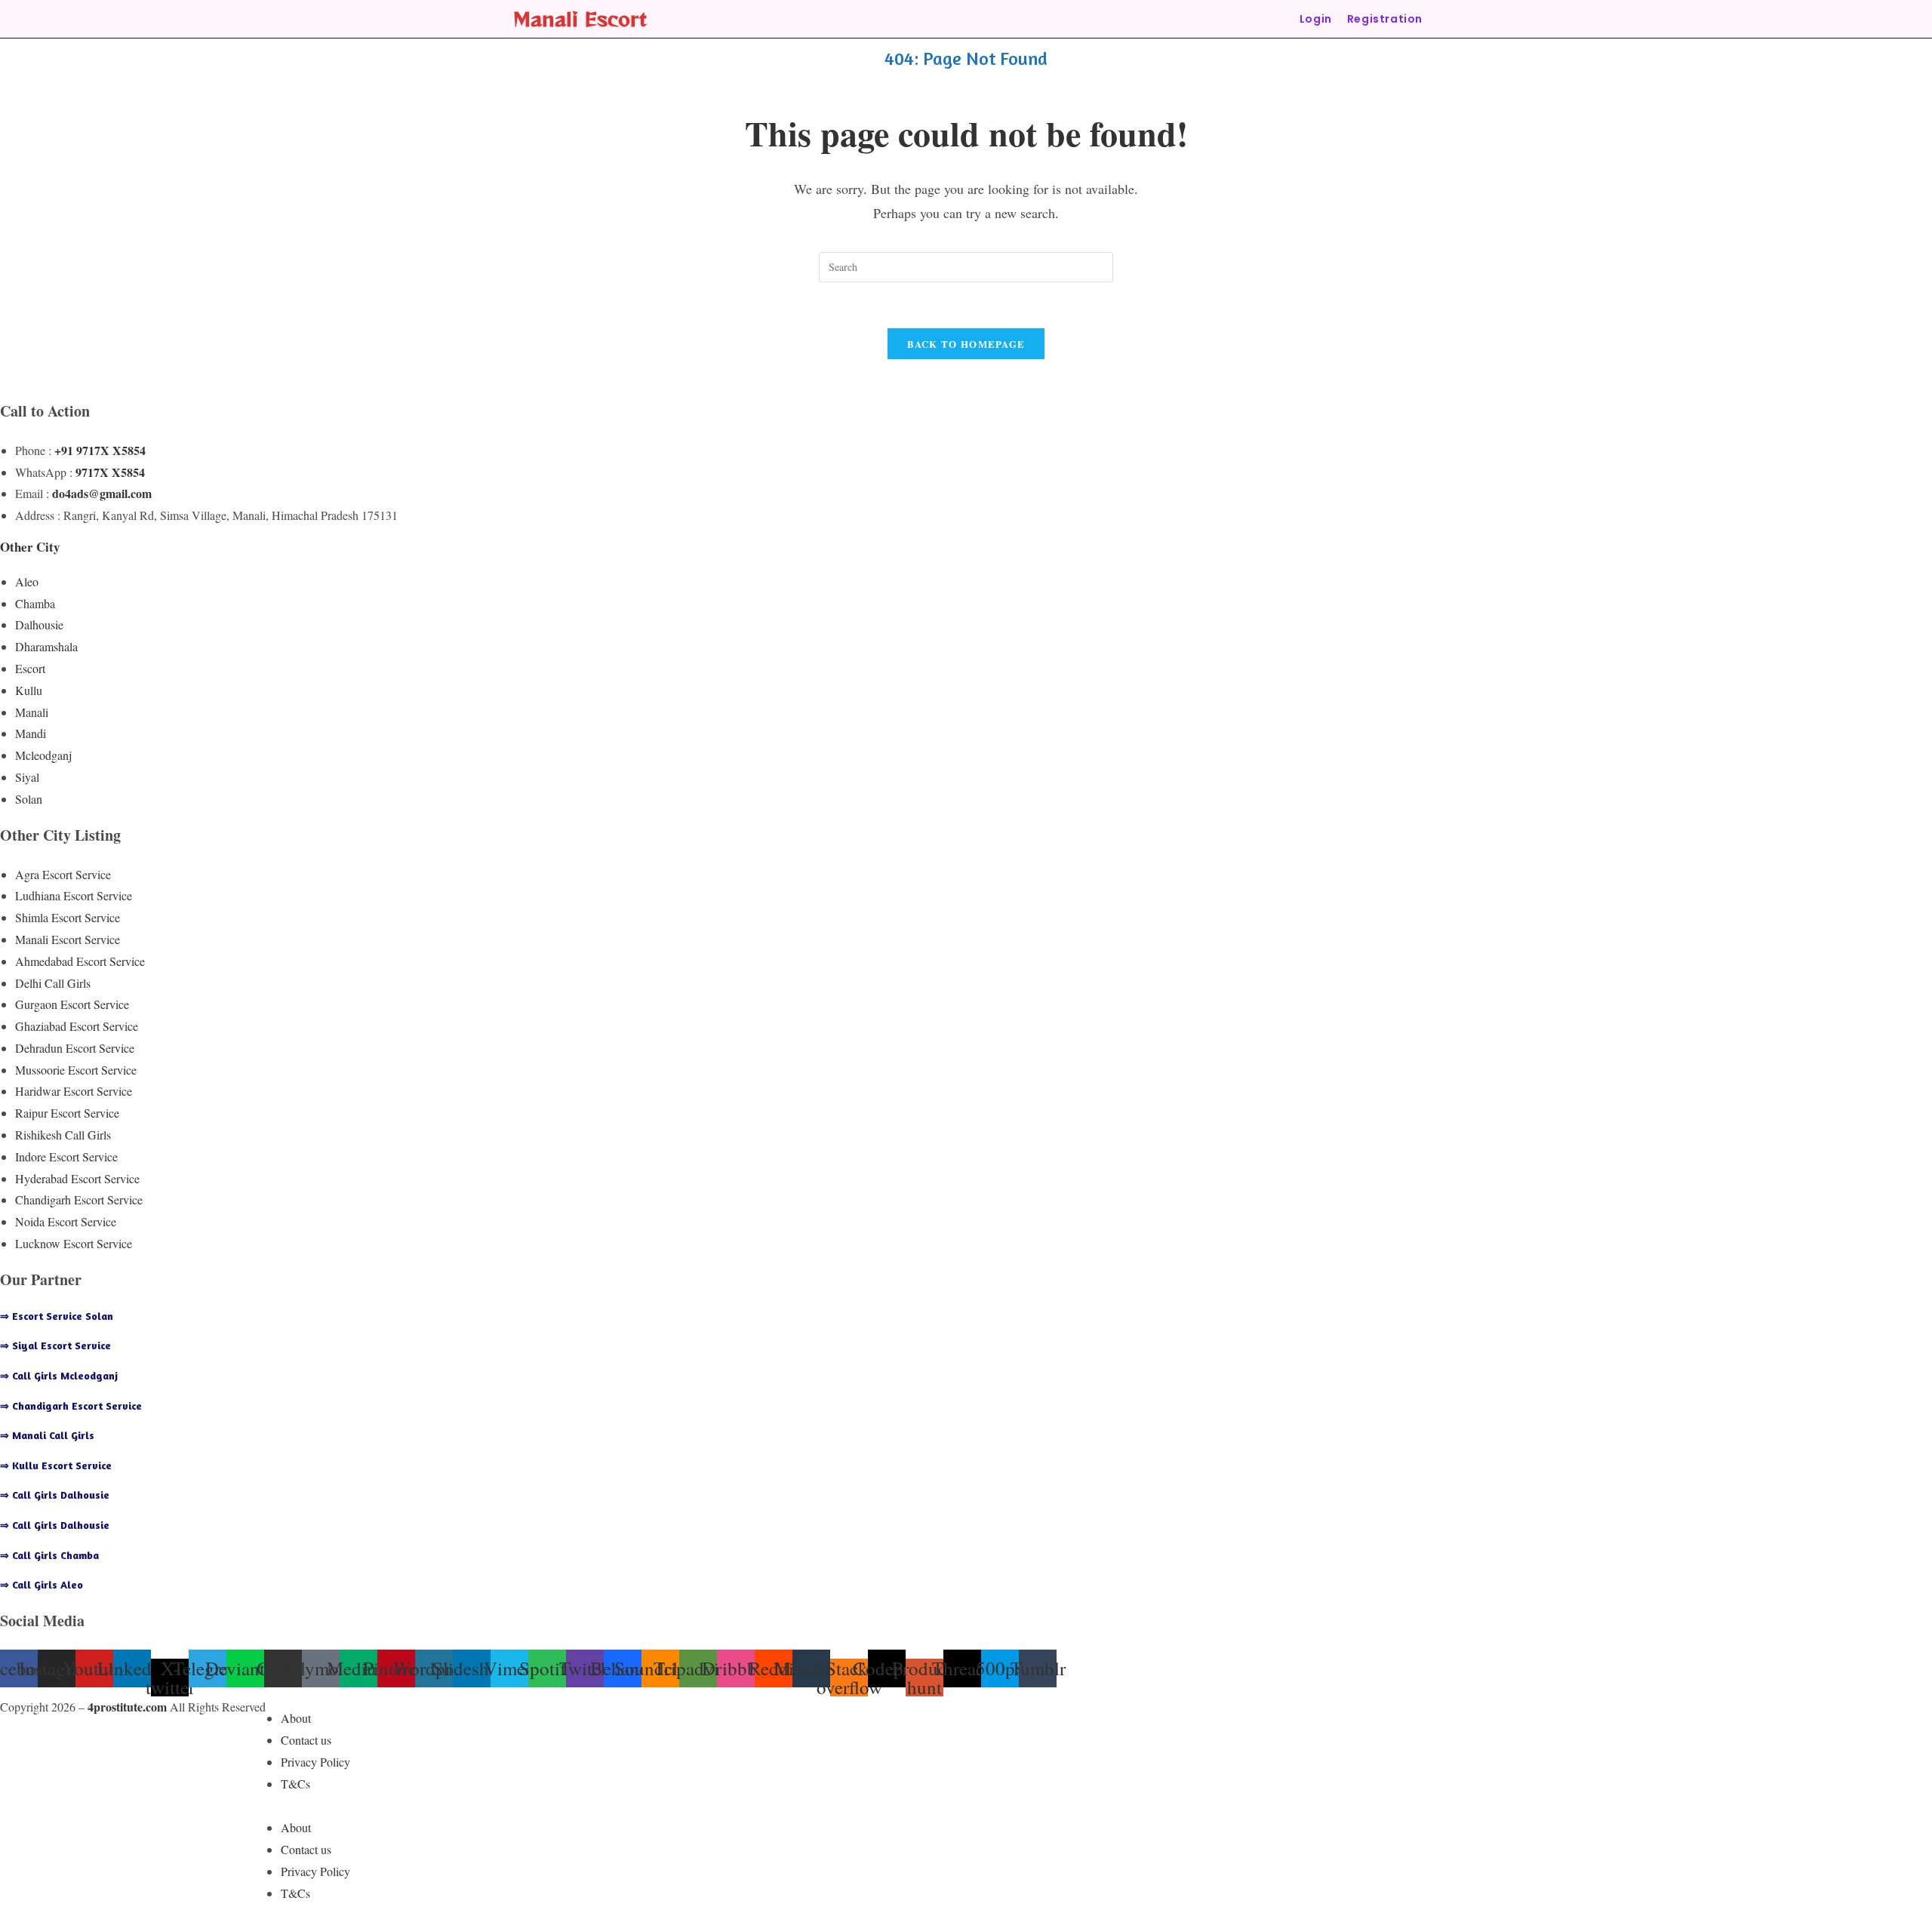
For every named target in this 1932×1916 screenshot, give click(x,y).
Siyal (27, 777)
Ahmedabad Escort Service (80, 961)
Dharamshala (46, 646)
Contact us (306, 1740)
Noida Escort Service (66, 1221)
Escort (30, 668)
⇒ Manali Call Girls (47, 1435)
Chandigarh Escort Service (79, 1199)
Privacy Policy (315, 1762)
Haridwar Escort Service (74, 1091)
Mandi (31, 733)
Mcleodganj (43, 755)
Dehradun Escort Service (75, 1048)
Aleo (27, 581)
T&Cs (295, 1784)
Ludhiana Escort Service (74, 895)
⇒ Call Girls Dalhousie (55, 1495)
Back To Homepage (966, 344)
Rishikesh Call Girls (63, 1135)
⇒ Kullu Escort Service (56, 1465)
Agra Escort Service (63, 874)
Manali (32, 712)
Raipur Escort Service (67, 1113)
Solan (29, 799)
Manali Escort (580, 18)
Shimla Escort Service (68, 917)
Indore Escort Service (66, 1156)
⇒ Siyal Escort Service (55, 1345)
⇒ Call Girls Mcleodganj (59, 1375)
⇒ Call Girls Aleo (42, 1584)
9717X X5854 (110, 472)
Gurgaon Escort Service (72, 1004)
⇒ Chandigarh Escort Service (71, 1405)
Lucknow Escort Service (74, 1243)
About (296, 1718)
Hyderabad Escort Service (77, 1178)
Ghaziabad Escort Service (77, 1026)
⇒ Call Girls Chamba (49, 1555)
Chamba (35, 603)
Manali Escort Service (68, 939)
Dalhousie (39, 624)
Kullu (29, 690)
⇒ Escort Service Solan (57, 1316)
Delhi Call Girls (53, 983)
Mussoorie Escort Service (76, 1070)
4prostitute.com (127, 1707)
